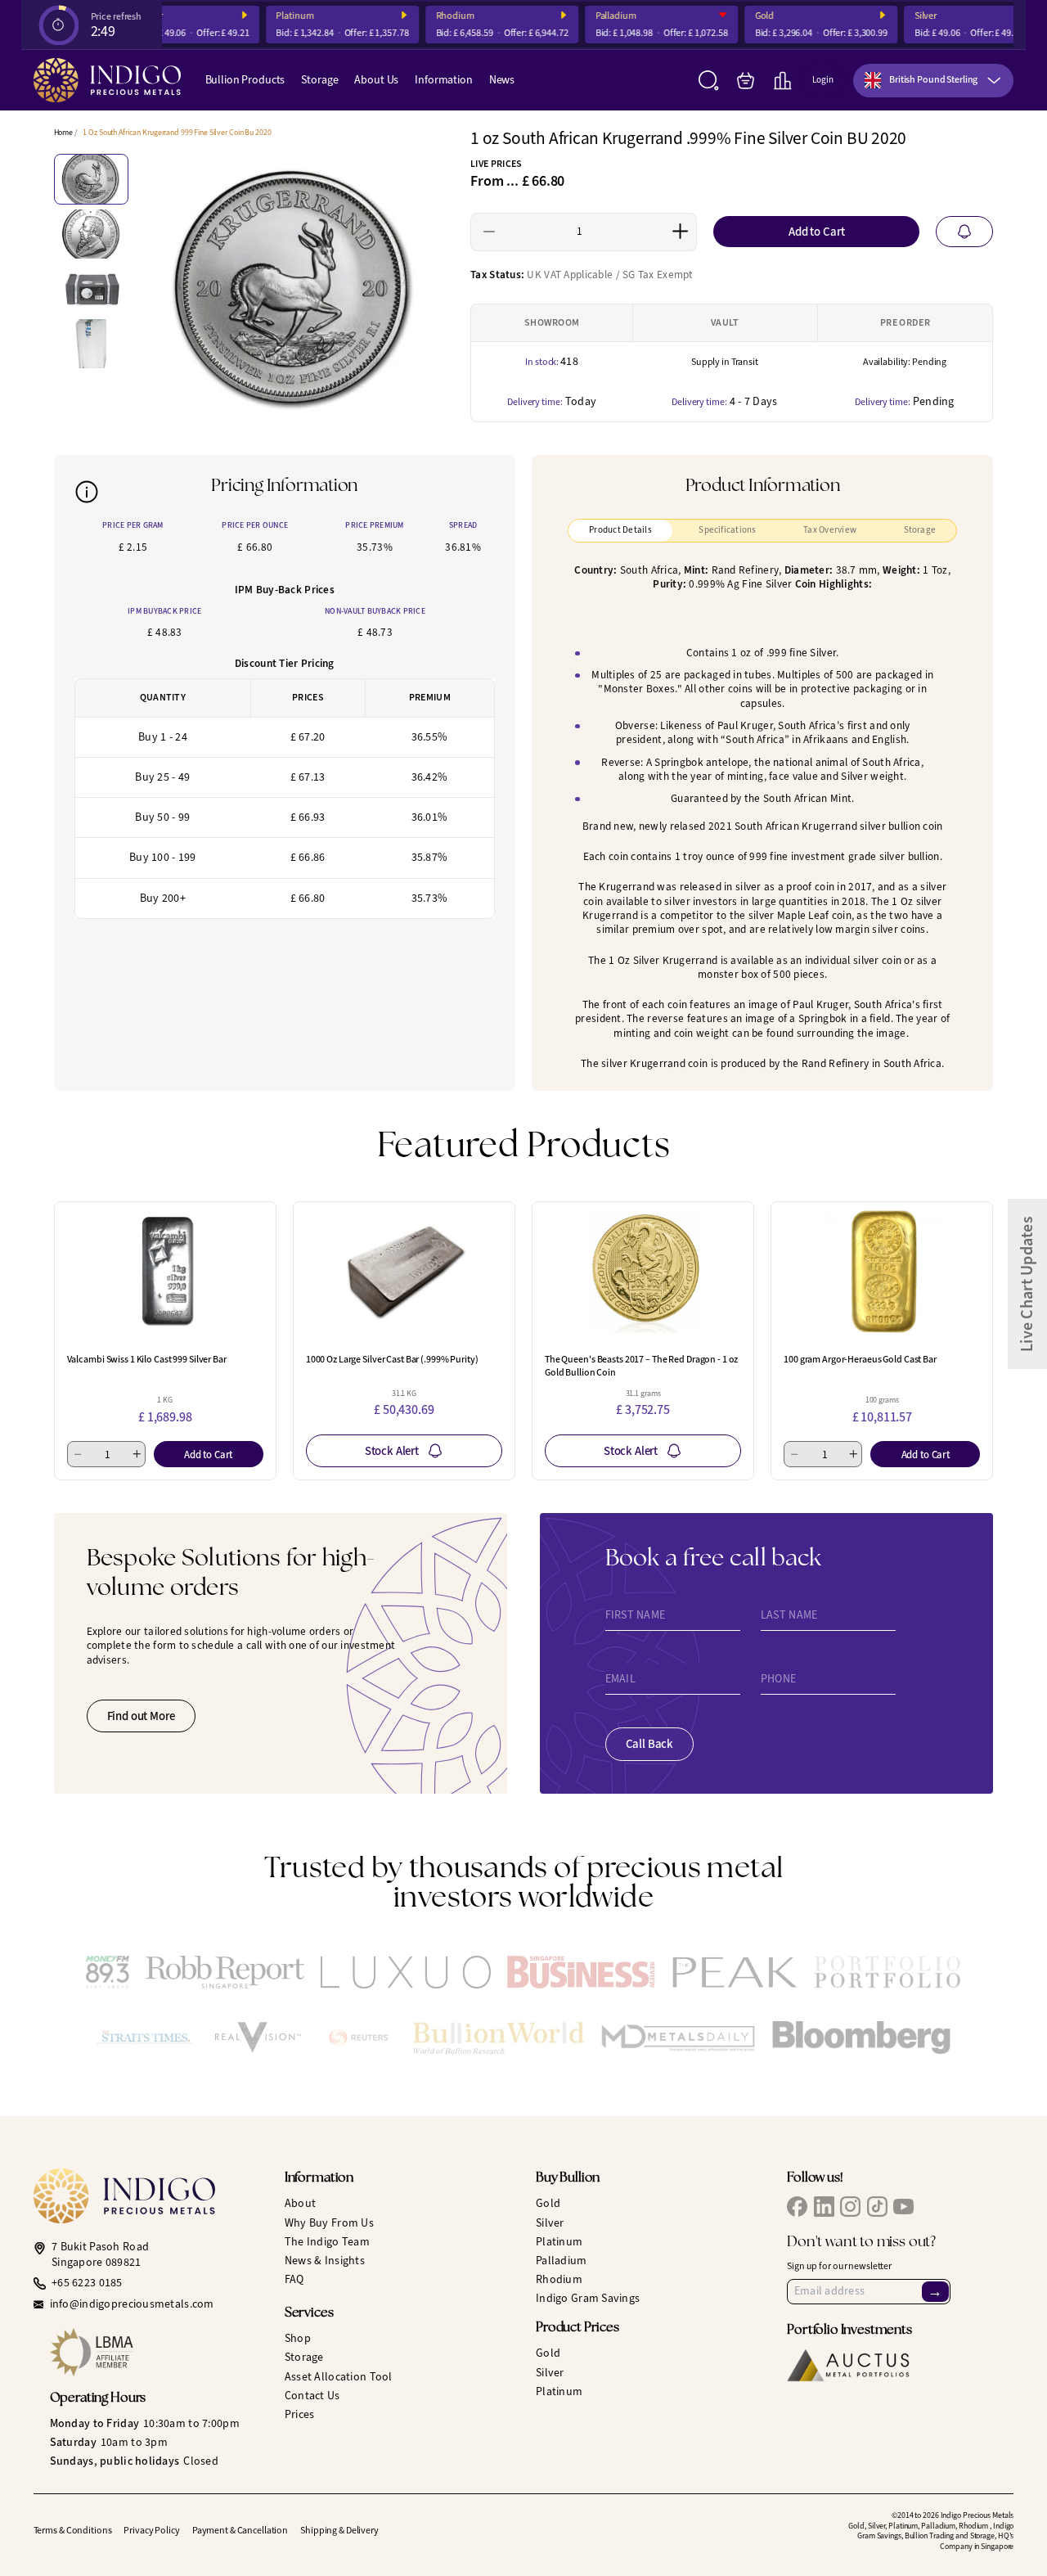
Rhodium (442, 16)
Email (620, 1679)
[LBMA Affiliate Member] (155, 2352)
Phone (778, 1679)
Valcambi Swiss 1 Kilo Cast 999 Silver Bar (147, 1359)
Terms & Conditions (73, 2530)
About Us (376, 80)
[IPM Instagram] (850, 2207)
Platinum (282, 16)
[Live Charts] (782, 81)
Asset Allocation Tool (339, 2377)
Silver (913, 16)
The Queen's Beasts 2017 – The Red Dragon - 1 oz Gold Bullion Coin (641, 1366)
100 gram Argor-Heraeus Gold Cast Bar (860, 1359)
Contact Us (312, 2396)
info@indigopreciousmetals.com (132, 2304)
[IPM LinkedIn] (824, 2207)
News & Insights (325, 2261)
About (300, 2203)
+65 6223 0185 (87, 2283)
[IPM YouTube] (903, 2207)
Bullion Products (245, 80)
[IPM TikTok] (877, 2207)
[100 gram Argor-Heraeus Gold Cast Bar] (882, 1272)
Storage (319, 80)
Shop (298, 2338)
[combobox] (933, 81)
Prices (300, 2414)
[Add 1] (680, 232)
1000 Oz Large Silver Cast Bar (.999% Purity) (392, 1359)
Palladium (604, 16)
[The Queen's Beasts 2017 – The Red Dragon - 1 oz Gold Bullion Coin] (643, 1272)
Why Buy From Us (329, 2223)
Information (443, 80)
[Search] (709, 81)
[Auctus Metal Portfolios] (848, 2365)
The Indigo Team (327, 2242)
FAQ (294, 2279)
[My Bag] (746, 81)
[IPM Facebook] (797, 2207)
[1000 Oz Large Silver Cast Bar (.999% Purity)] (404, 1272)
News (502, 80)
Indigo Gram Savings (588, 2298)
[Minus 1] (490, 232)
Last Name (789, 1615)
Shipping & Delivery (339, 2530)
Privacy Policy (151, 2530)
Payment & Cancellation (240, 2530)
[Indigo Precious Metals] (107, 80)
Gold (753, 16)
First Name (636, 1615)
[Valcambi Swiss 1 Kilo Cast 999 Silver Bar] (165, 1272)
